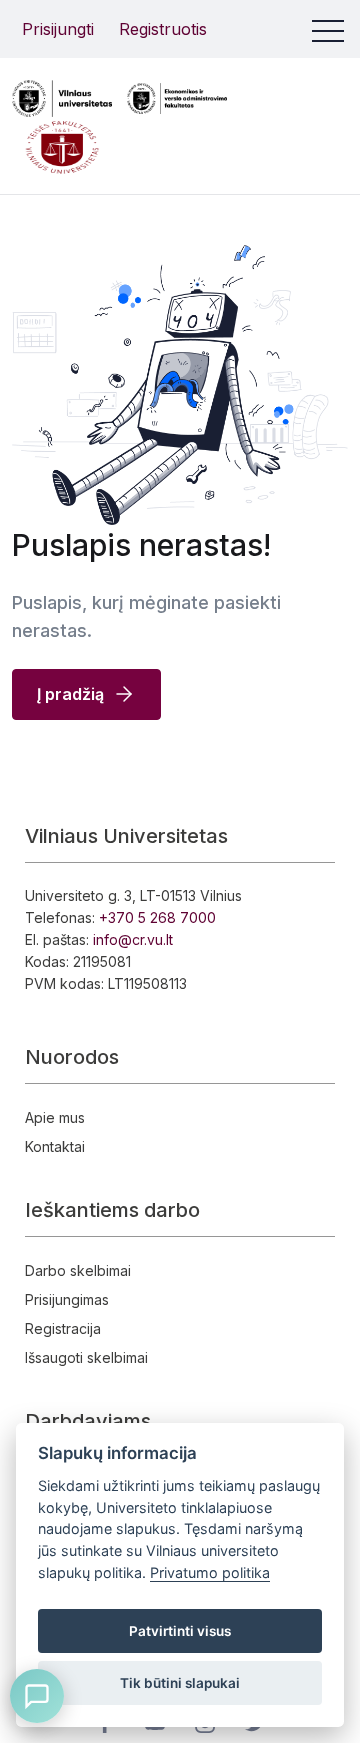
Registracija (63, 1328)
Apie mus (55, 1117)
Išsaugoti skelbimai (86, 1357)
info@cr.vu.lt (133, 939)
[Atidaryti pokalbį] (37, 1696)
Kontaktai (55, 1146)
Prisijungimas (67, 1299)
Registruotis (163, 29)
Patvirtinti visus (180, 1631)
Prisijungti (58, 29)
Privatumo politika (210, 1572)
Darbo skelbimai (78, 1270)
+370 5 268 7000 (157, 917)
